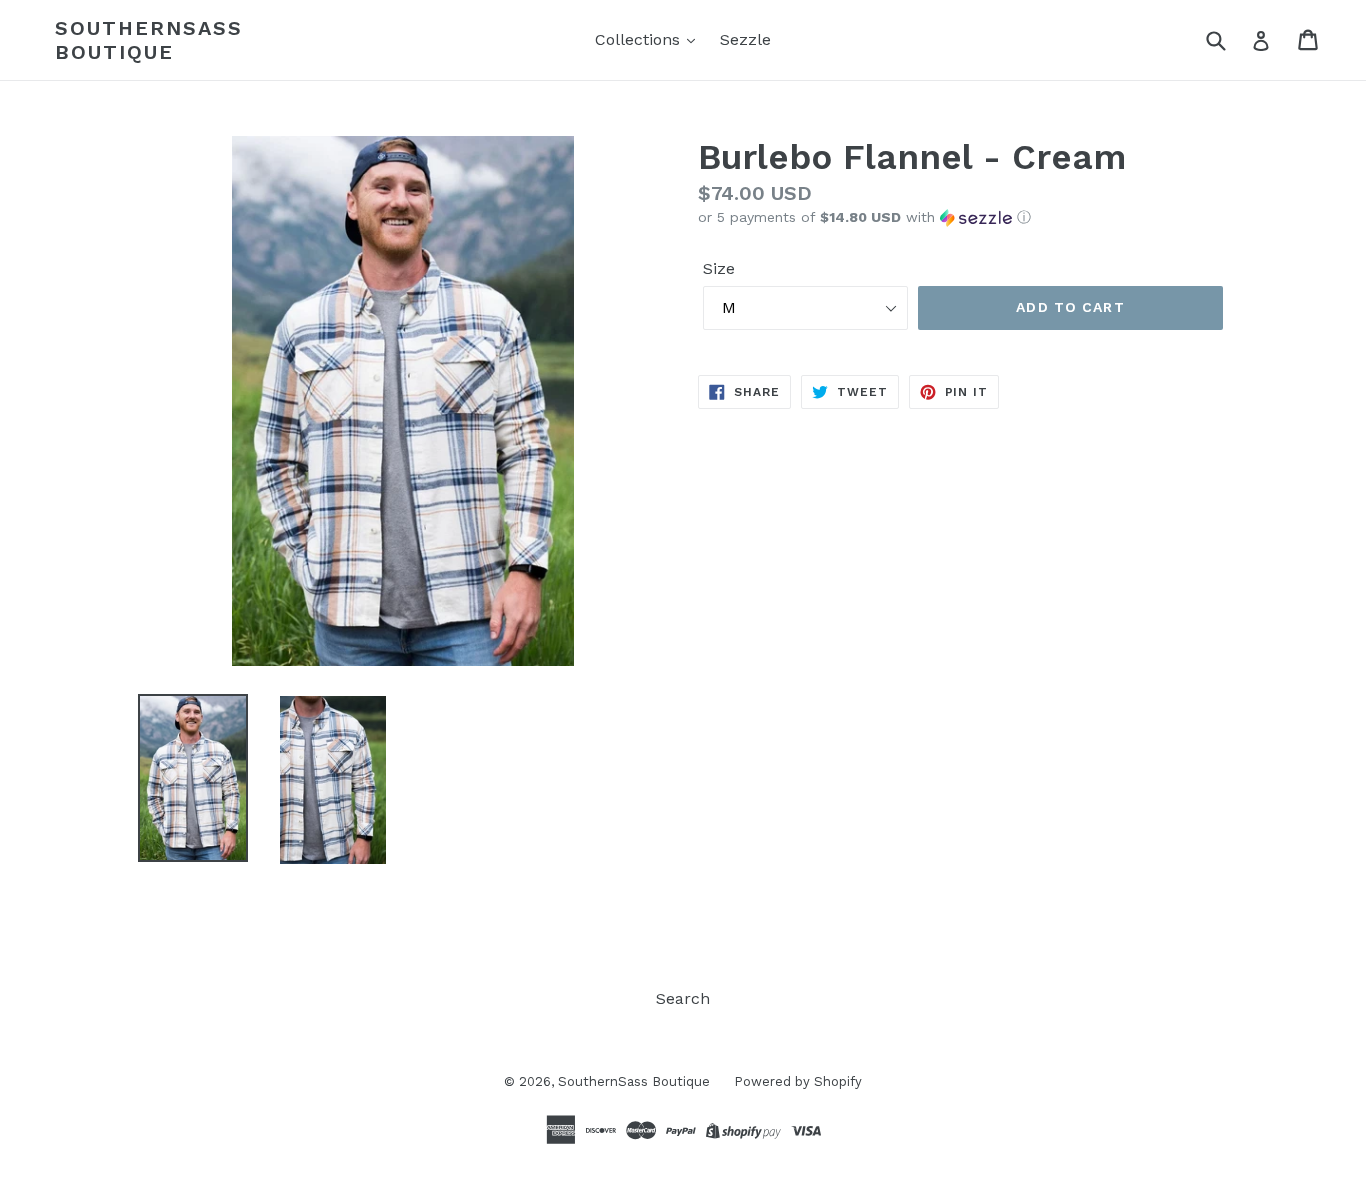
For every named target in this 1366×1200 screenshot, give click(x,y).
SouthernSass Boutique (149, 40)
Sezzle (745, 39)
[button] (963, 217)
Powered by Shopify (798, 1081)
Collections (640, 39)
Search (683, 998)
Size (719, 268)
